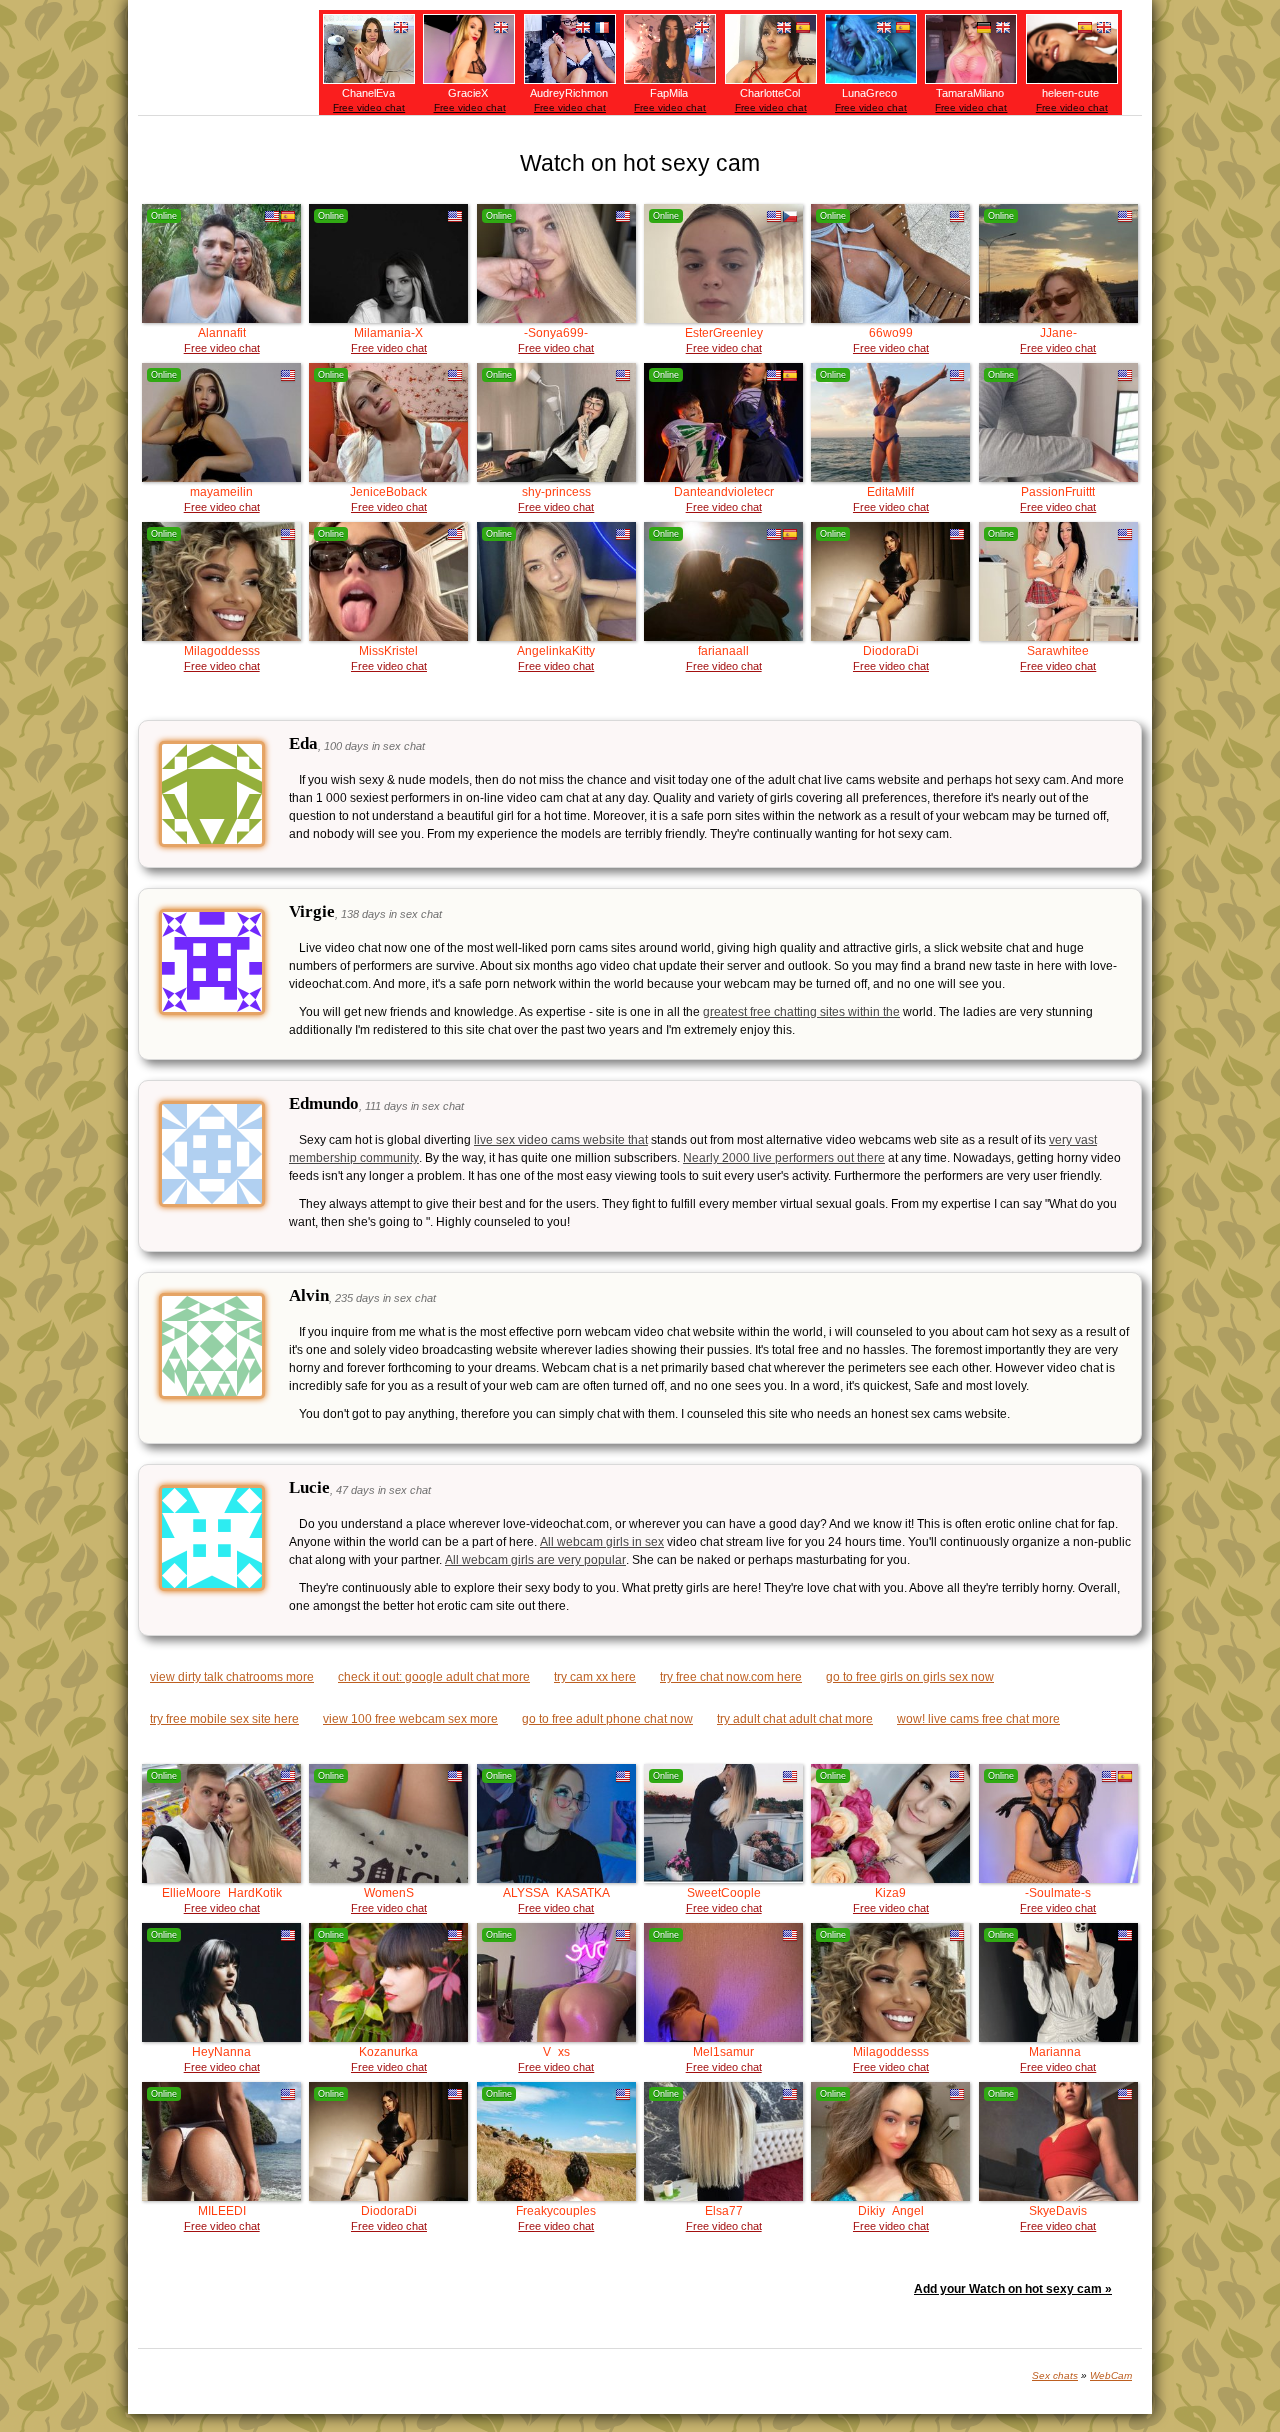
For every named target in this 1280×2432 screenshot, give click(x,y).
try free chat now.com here (731, 1677)
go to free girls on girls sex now (910, 1677)
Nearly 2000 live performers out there (784, 1158)
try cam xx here (595, 1677)
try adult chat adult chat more (795, 1719)
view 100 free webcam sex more (410, 1719)
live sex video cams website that (561, 1140)
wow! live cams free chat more (978, 1719)
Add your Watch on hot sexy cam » (1013, 2289)
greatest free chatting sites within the (801, 1012)
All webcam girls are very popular (535, 1560)
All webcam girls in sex (602, 1542)
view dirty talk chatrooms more (232, 1677)
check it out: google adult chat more (434, 1677)
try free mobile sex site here (224, 1719)
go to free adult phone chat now (607, 1719)
